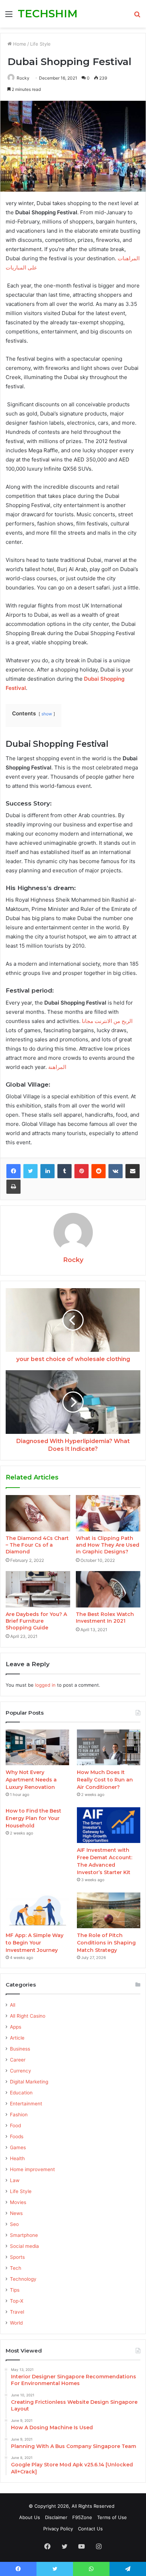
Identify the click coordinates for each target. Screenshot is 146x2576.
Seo (14, 2224)
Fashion (19, 2115)
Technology (23, 2279)
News (16, 2213)
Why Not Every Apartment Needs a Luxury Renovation (31, 1780)
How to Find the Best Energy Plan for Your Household (33, 1818)
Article (17, 2038)
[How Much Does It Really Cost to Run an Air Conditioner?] (109, 1747)
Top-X (17, 2301)
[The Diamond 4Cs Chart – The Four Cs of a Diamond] (38, 1513)
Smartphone (24, 2235)
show (47, 714)
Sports (17, 2257)
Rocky (23, 78)
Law (15, 2180)
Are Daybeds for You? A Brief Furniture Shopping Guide (36, 1621)
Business (20, 2049)
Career (18, 2060)
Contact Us (90, 2529)
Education (21, 2093)
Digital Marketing (29, 2082)
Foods (17, 2136)
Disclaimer (56, 2517)
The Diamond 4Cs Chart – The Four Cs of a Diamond (37, 1545)
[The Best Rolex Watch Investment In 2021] (108, 1589)
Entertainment (26, 2104)
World (16, 2323)
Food (15, 2126)
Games (18, 2147)
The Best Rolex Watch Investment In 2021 (105, 1618)
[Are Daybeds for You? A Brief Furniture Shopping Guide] (38, 1589)
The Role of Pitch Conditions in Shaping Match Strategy (106, 1943)
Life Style (40, 44)
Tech (16, 2268)
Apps (16, 2027)
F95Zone (82, 2517)
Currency (21, 2071)
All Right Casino (28, 2016)
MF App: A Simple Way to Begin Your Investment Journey (35, 1943)
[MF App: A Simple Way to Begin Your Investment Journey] (37, 1910)
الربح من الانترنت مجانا (107, 1021)
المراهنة (57, 1067)
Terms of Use (112, 2517)
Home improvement (32, 2169)
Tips (15, 2290)
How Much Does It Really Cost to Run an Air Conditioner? (105, 1780)
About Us (30, 2517)
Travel (17, 2312)
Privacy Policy (58, 2529)
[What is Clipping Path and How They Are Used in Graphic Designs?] (108, 1513)
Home (19, 44)
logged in (45, 1685)
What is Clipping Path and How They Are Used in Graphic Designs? (108, 1545)
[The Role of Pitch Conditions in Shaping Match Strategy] (109, 1910)
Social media (24, 2246)
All (13, 2005)
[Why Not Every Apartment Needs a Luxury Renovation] (37, 1747)
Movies (18, 2202)
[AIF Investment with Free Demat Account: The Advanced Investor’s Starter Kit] (109, 1825)
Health (17, 2158)
